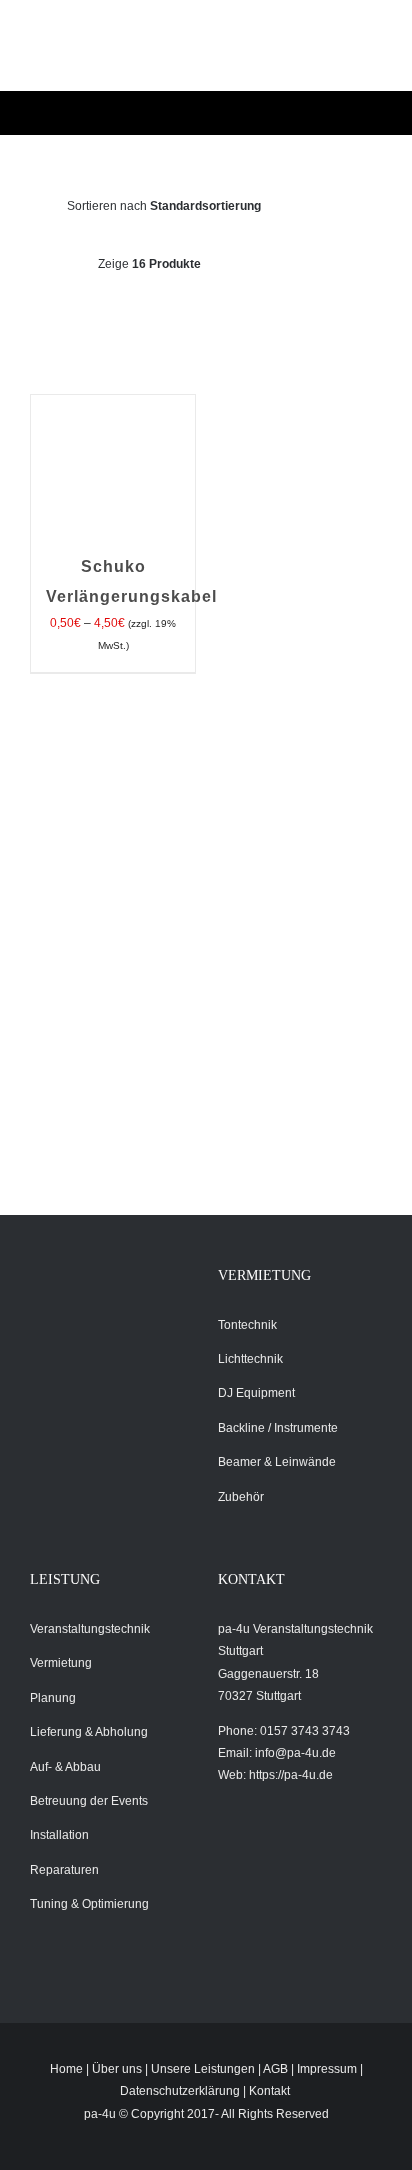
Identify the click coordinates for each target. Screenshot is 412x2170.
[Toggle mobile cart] (270, 55)
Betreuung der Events (89, 1801)
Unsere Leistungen (203, 2069)
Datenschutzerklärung (180, 2091)
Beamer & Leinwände (277, 1462)
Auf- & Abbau (65, 1767)
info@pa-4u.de (295, 1753)
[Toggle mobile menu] (342, 55)
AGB (275, 2069)
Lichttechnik (250, 1359)
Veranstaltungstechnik (90, 1629)
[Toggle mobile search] (306, 55)
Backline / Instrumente (278, 1428)
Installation (59, 1835)
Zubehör (241, 1497)
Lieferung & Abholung (89, 1732)
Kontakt (269, 2091)
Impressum (327, 2069)
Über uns (117, 2069)
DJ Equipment (256, 1393)
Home (66, 2069)
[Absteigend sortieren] (339, 205)
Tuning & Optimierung (89, 1904)
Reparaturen (64, 1870)
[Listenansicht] (222, 313)
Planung (53, 1698)
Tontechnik (247, 1325)
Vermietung (61, 1663)
